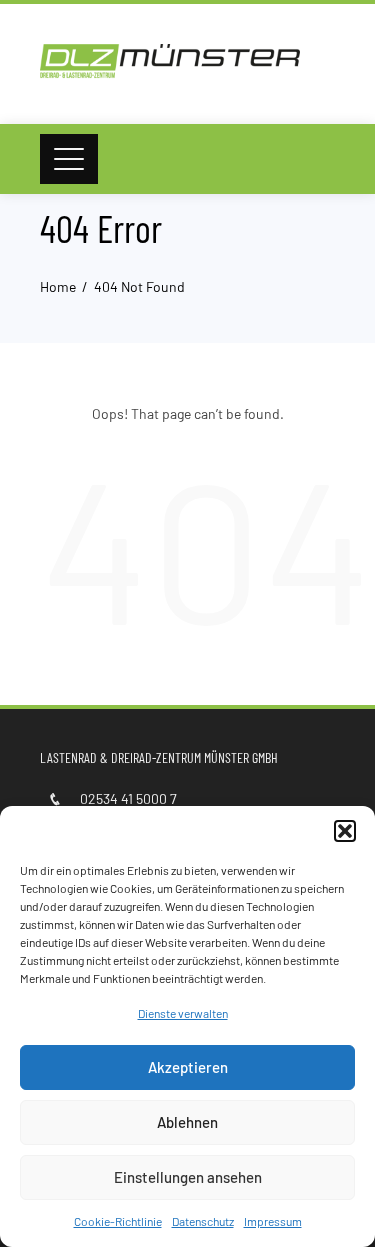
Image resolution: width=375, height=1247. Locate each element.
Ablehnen (187, 1122)
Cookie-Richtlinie (118, 1221)
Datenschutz (203, 1221)
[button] (345, 831)
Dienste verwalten (183, 1013)
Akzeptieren (188, 1067)
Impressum (273, 1221)
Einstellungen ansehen (188, 1177)
